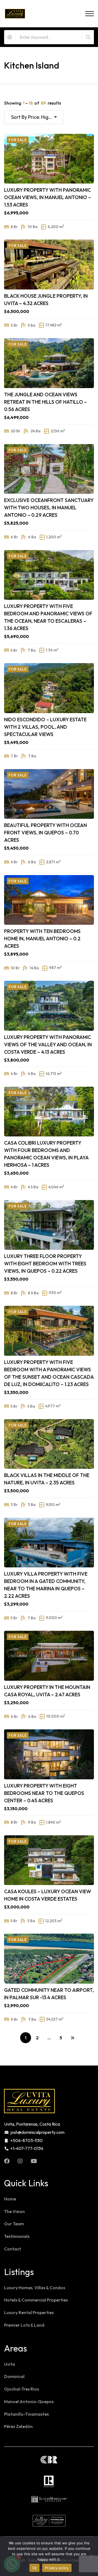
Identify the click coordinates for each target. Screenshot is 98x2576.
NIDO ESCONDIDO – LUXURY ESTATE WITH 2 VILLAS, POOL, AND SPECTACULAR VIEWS (45, 727)
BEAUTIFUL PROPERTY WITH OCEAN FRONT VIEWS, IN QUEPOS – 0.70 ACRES (45, 833)
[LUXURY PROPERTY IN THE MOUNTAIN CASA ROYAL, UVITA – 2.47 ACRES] (49, 1656)
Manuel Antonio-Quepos (29, 2401)
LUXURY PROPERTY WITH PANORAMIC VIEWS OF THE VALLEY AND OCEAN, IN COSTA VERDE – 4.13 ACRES (48, 1045)
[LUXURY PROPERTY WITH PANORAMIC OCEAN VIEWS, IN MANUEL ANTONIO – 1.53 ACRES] (49, 159)
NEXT (72, 2038)
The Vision (14, 2211)
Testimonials (17, 2236)
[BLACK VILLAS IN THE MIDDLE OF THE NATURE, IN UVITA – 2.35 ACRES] (49, 1444)
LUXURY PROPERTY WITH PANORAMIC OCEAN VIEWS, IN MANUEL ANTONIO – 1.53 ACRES (48, 197)
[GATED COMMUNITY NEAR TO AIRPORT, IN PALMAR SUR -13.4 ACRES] (49, 1958)
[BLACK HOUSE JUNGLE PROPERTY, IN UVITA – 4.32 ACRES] (49, 264)
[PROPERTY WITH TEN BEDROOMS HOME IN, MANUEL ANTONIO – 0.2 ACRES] (49, 900)
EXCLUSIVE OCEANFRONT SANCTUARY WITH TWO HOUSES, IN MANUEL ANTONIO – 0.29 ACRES (49, 508)
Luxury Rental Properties (29, 2312)
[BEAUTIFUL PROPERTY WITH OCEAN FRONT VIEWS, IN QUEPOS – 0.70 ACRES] (49, 794)
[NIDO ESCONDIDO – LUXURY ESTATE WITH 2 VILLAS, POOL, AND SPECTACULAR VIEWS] (49, 688)
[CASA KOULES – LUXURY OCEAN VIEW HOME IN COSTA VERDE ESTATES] (49, 1860)
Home (10, 2199)
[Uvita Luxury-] (15, 14)
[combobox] (34, 117)
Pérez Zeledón (18, 2426)
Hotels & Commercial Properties (36, 2300)
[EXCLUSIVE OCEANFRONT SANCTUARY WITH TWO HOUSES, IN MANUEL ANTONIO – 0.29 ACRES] (49, 469)
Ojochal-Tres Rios (22, 2389)
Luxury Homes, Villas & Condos (35, 2288)
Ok (35, 2568)
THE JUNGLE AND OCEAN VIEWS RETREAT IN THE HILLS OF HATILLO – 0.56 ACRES (45, 402)
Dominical (14, 2376)
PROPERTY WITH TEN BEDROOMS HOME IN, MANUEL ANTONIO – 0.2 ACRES (42, 939)
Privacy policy (57, 2568)
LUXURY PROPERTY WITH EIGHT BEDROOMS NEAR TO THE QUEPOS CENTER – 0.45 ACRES (44, 1793)
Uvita (10, 2364)
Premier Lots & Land (24, 2325)
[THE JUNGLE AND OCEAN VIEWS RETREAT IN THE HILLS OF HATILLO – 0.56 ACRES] (49, 363)
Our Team (14, 2224)
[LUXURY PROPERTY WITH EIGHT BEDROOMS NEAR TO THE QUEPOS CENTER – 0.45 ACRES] (49, 1754)
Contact (13, 2249)
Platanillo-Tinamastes (26, 2414)
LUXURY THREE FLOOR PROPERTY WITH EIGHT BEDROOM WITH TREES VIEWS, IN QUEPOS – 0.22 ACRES (45, 1264)
